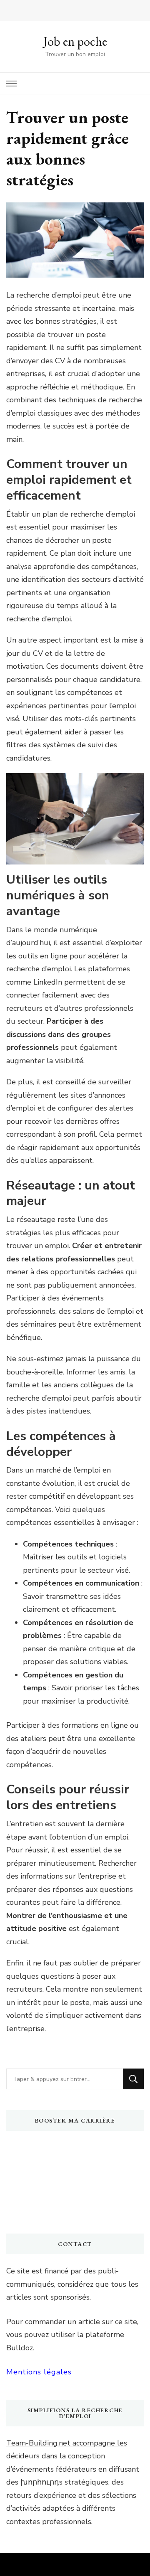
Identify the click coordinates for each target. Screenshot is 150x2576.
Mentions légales (39, 2372)
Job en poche (75, 41)
